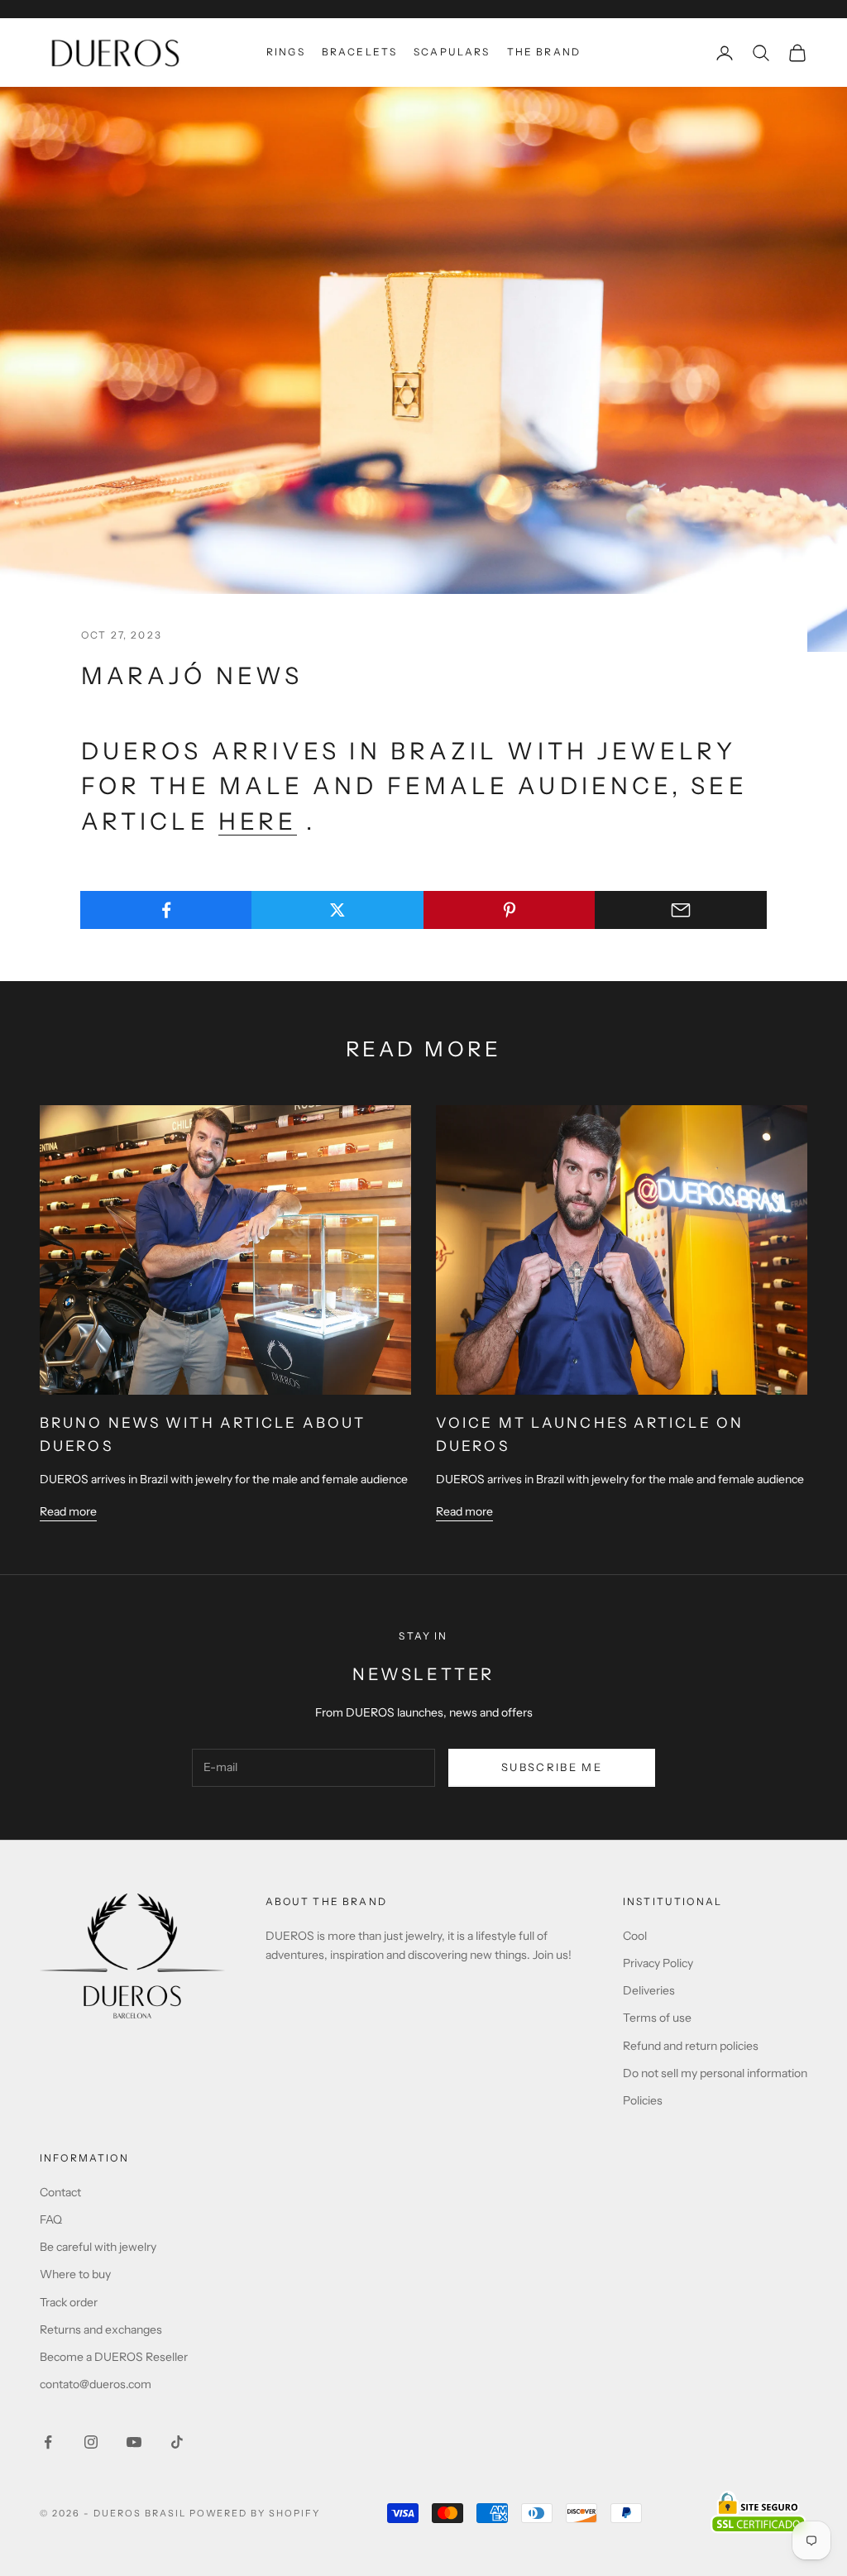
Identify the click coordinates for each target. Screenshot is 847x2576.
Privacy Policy (658, 1963)
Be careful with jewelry (98, 2247)
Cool (635, 1936)
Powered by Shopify (255, 2513)
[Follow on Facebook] (48, 2442)
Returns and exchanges (101, 2329)
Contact (60, 2192)
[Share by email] (681, 910)
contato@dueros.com (96, 2384)
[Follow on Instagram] (91, 2442)
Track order (69, 2302)
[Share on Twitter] (337, 910)
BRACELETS (359, 52)
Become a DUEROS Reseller (114, 2357)
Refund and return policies (691, 2046)
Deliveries (649, 1990)
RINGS (286, 52)
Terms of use (657, 2018)
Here (258, 821)
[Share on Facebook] (166, 910)
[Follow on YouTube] (134, 2442)
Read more (68, 1511)
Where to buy (75, 2274)
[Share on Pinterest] (510, 910)
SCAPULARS (452, 52)
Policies (643, 2100)
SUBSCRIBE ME (552, 1767)
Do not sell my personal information (715, 2073)
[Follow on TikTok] (177, 2442)
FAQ (51, 2219)
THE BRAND (544, 52)
